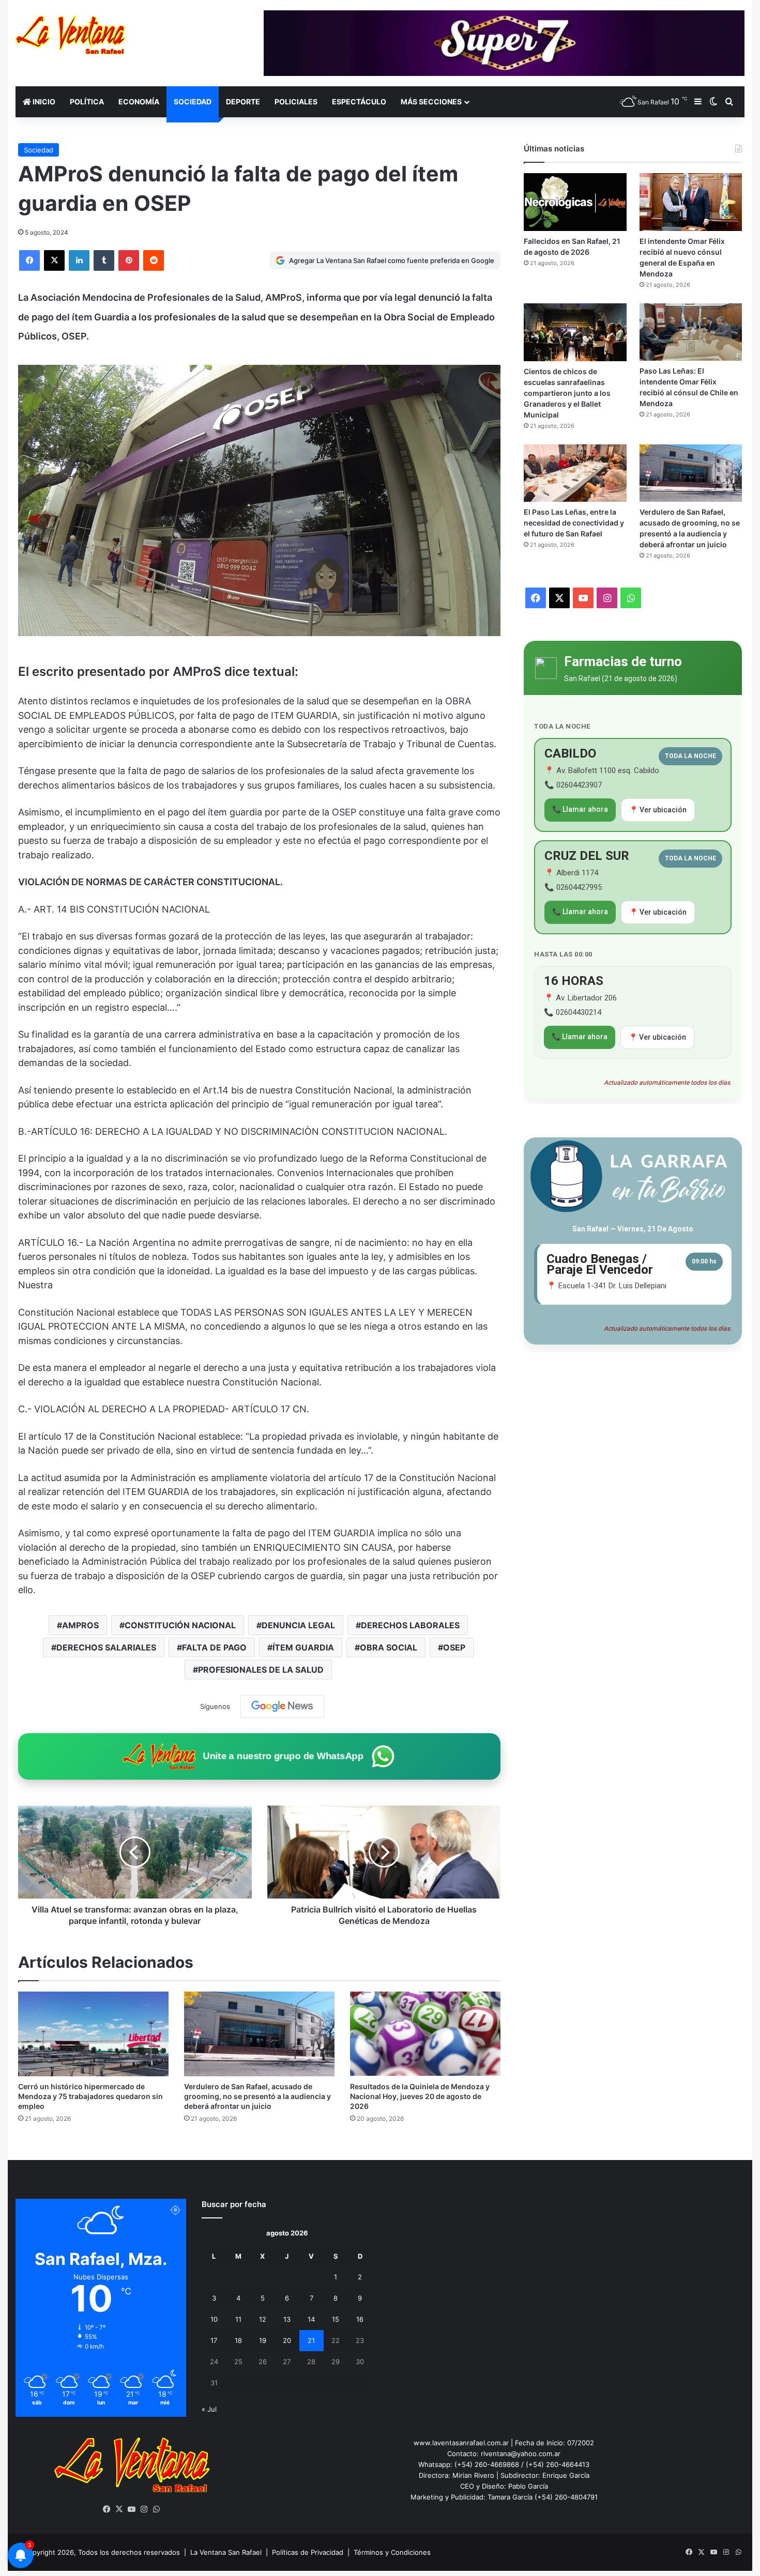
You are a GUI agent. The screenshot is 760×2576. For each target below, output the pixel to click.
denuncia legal (298, 1625)
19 (263, 2340)
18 (238, 2340)
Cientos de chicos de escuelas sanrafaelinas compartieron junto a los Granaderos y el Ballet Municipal (567, 393)
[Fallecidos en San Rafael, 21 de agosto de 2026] (575, 202)
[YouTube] (132, 2509)
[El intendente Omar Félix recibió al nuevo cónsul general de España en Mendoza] (691, 202)
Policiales (296, 102)
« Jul (209, 2409)
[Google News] (282, 1706)
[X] (54, 260)
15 (336, 2319)
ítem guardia (303, 1647)
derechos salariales (106, 1647)
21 (311, 2340)
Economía (139, 102)
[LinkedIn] (79, 260)
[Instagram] (144, 2509)
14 (311, 2319)
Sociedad (193, 102)
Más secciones (431, 102)
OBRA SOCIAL (389, 1647)
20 (287, 2340)
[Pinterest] (129, 260)
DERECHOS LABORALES (410, 1625)
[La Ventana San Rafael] (71, 35)
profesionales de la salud (261, 1670)
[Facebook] (29, 260)
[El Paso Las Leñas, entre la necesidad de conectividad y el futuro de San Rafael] (575, 473)
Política (87, 102)
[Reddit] (154, 260)
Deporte (243, 102)
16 (360, 2319)
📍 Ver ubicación (658, 810)
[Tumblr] (104, 260)
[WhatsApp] (157, 2509)
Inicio (43, 102)
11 (238, 2319)
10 (214, 2319)
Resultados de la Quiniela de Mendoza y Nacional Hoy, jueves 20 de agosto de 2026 (420, 2096)
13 (287, 2319)
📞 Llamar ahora (580, 809)
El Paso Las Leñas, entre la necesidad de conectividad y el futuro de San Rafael (574, 523)
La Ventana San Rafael (226, 2552)
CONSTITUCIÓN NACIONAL (180, 1625)
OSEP (454, 1647)
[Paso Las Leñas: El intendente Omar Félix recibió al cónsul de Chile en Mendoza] (691, 332)
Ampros (80, 1625)
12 (263, 2319)
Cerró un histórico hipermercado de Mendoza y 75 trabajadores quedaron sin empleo (90, 2096)
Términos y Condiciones (392, 2552)
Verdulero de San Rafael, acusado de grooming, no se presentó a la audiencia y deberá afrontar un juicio (257, 2096)
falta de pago (214, 1647)
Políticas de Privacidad (308, 2552)
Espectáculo (359, 102)
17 (214, 2340)
